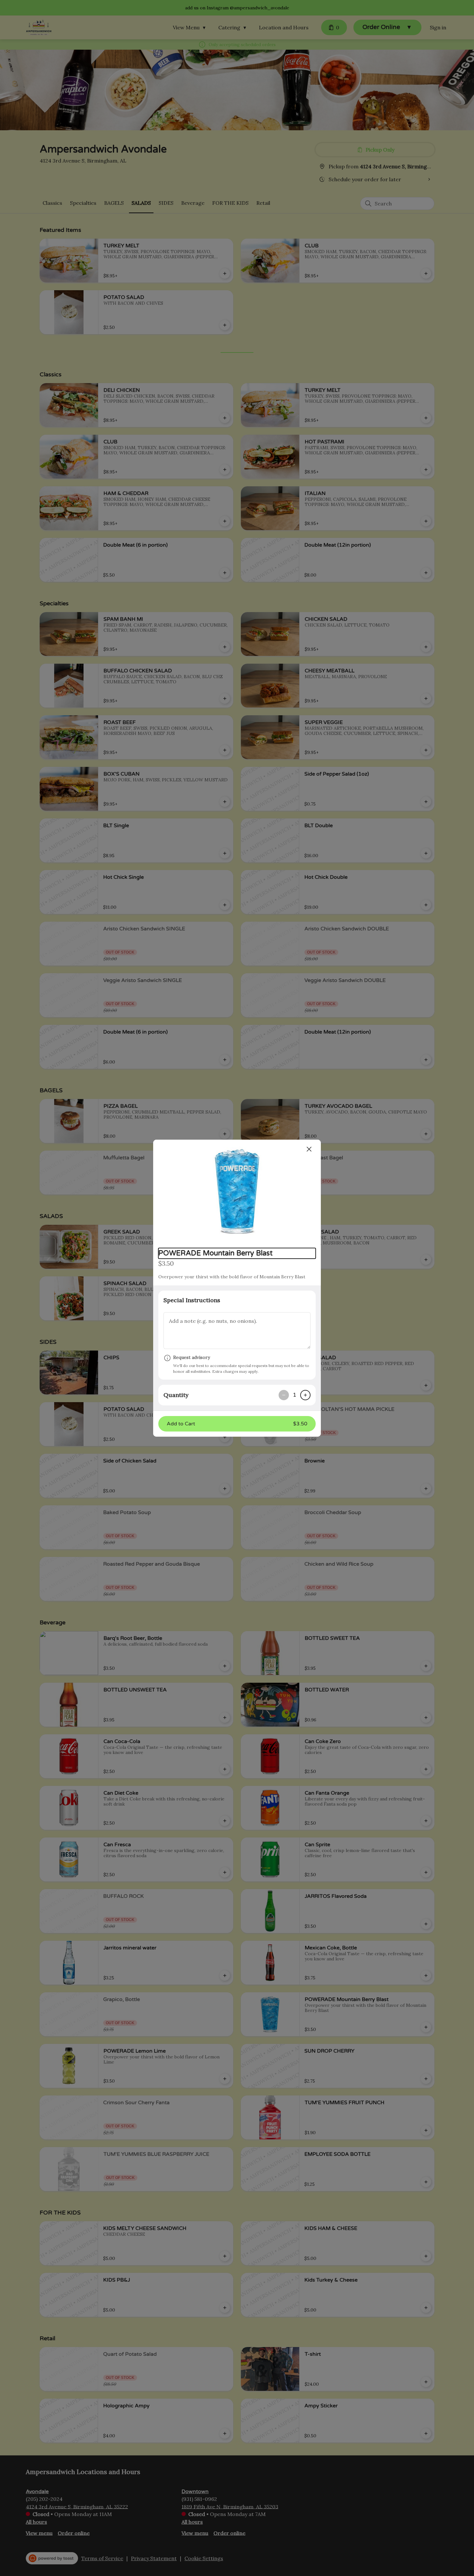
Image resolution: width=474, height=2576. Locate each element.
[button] (237, 1191)
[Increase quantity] (305, 1395)
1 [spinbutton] (295, 1395)
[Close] (309, 1149)
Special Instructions (192, 1300)
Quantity (176, 1395)
